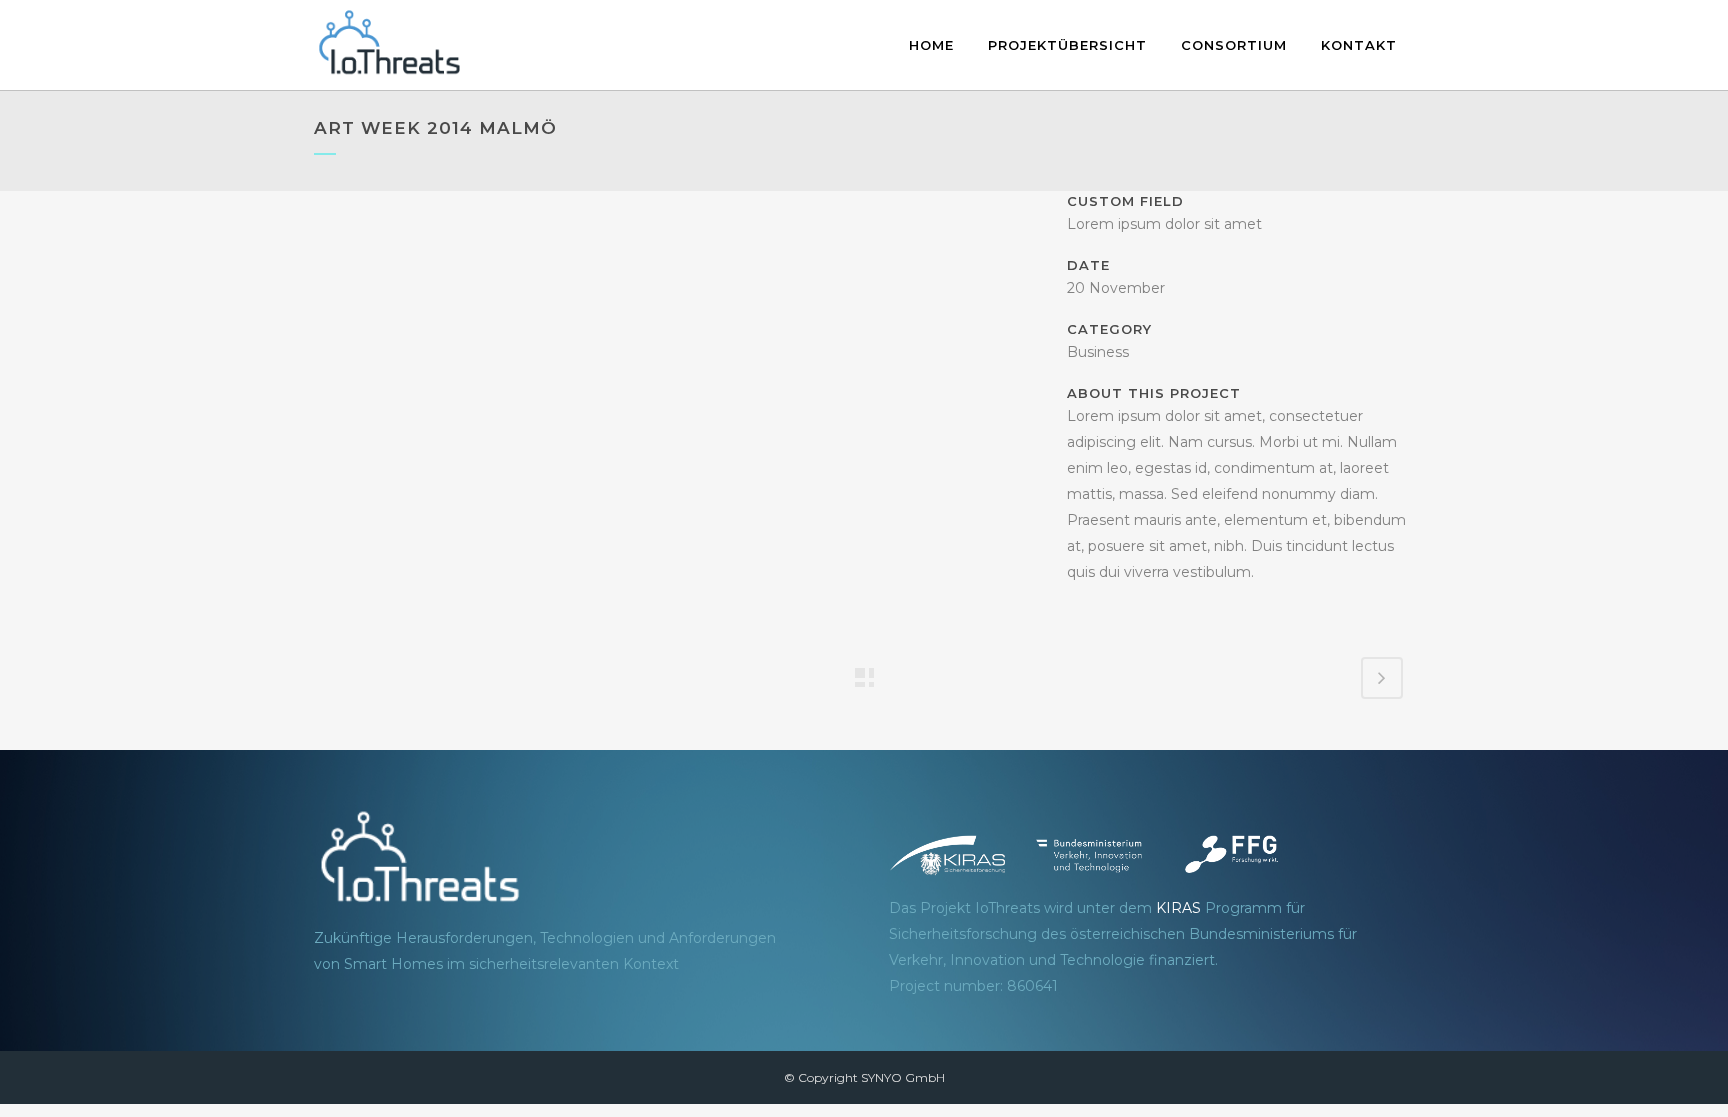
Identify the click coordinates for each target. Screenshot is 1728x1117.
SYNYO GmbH (903, 1077)
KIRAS (1178, 908)
